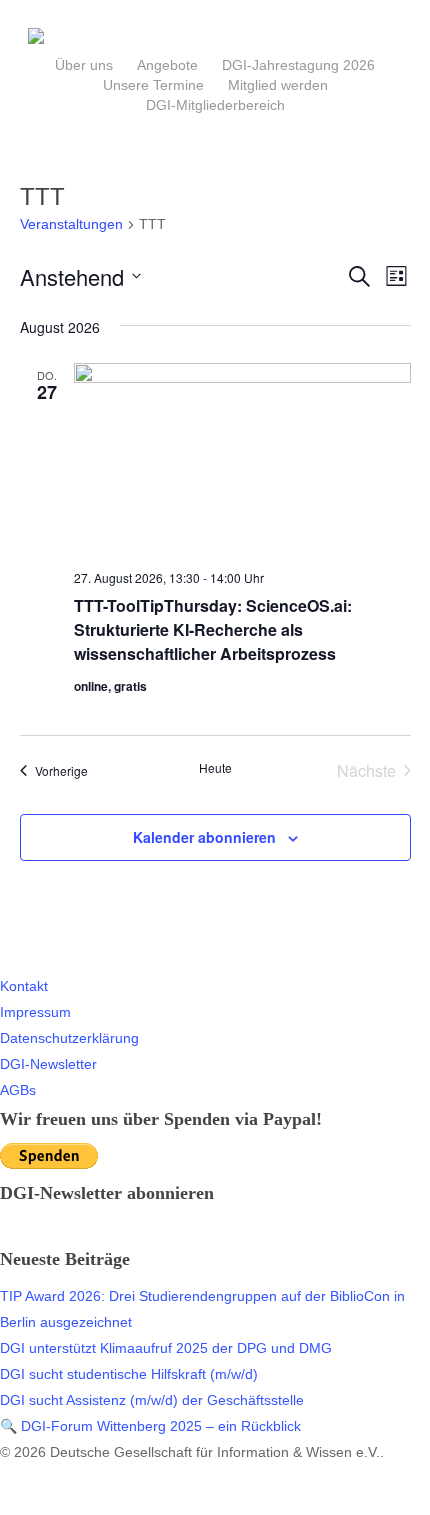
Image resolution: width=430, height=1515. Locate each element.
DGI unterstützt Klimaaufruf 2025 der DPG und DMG (166, 1348)
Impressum (35, 1012)
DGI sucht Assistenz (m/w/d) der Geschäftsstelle (152, 1400)
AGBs (18, 1090)
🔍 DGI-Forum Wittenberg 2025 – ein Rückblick (150, 1426)
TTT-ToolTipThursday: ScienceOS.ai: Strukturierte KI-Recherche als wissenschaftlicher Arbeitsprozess (213, 629)
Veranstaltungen (71, 224)
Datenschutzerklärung (69, 1038)
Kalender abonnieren (204, 837)
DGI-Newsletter (48, 1064)
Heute (215, 768)
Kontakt (24, 986)
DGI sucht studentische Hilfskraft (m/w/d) (129, 1374)
